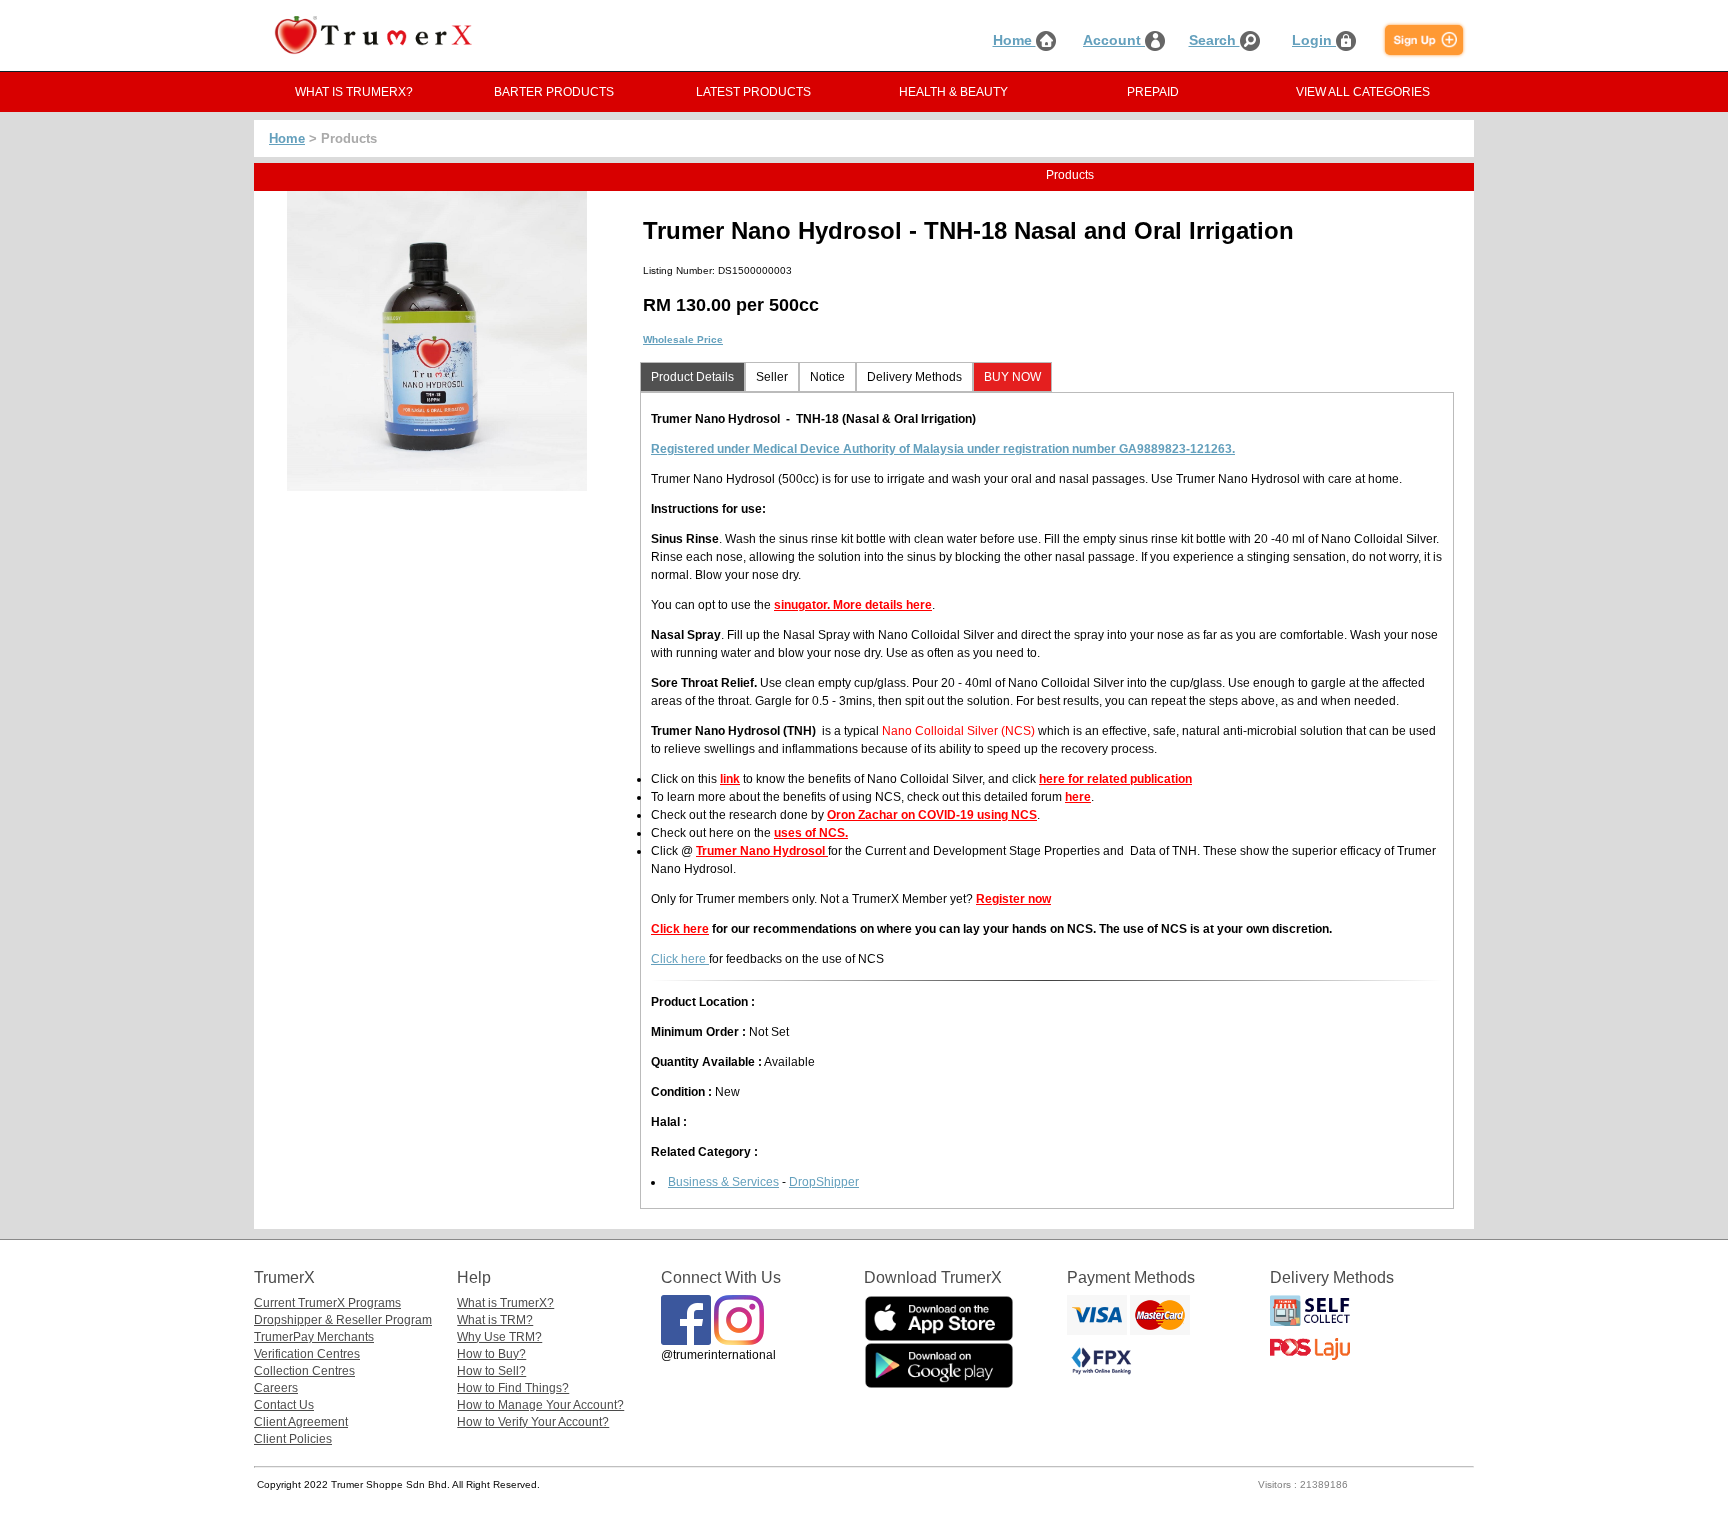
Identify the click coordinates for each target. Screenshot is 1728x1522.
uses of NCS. (811, 833)
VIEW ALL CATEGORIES (1363, 92)
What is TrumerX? (505, 1303)
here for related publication (1115, 779)
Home (1014, 40)
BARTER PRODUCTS (554, 92)
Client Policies (293, 1439)
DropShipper (824, 1182)
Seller (772, 377)
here (1078, 797)
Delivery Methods (914, 377)
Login (1314, 40)
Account (1114, 40)
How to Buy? (491, 1354)
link (730, 779)
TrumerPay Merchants (314, 1337)
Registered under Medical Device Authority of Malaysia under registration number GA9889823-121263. (943, 449)
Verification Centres (307, 1354)
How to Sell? (491, 1371)
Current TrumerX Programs (327, 1303)
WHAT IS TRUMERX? (354, 92)
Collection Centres (304, 1371)
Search (1214, 40)
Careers (276, 1388)
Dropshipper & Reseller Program (343, 1320)
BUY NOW (1012, 377)
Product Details (692, 377)
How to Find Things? (513, 1388)
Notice (827, 377)
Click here (680, 929)
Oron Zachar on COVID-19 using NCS (932, 815)
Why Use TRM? (499, 1337)
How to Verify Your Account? (533, 1422)
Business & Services (723, 1182)
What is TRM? (495, 1320)
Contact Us (284, 1405)
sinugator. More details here (853, 605)
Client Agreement (301, 1422)
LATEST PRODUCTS (753, 92)
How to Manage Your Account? (540, 1405)
